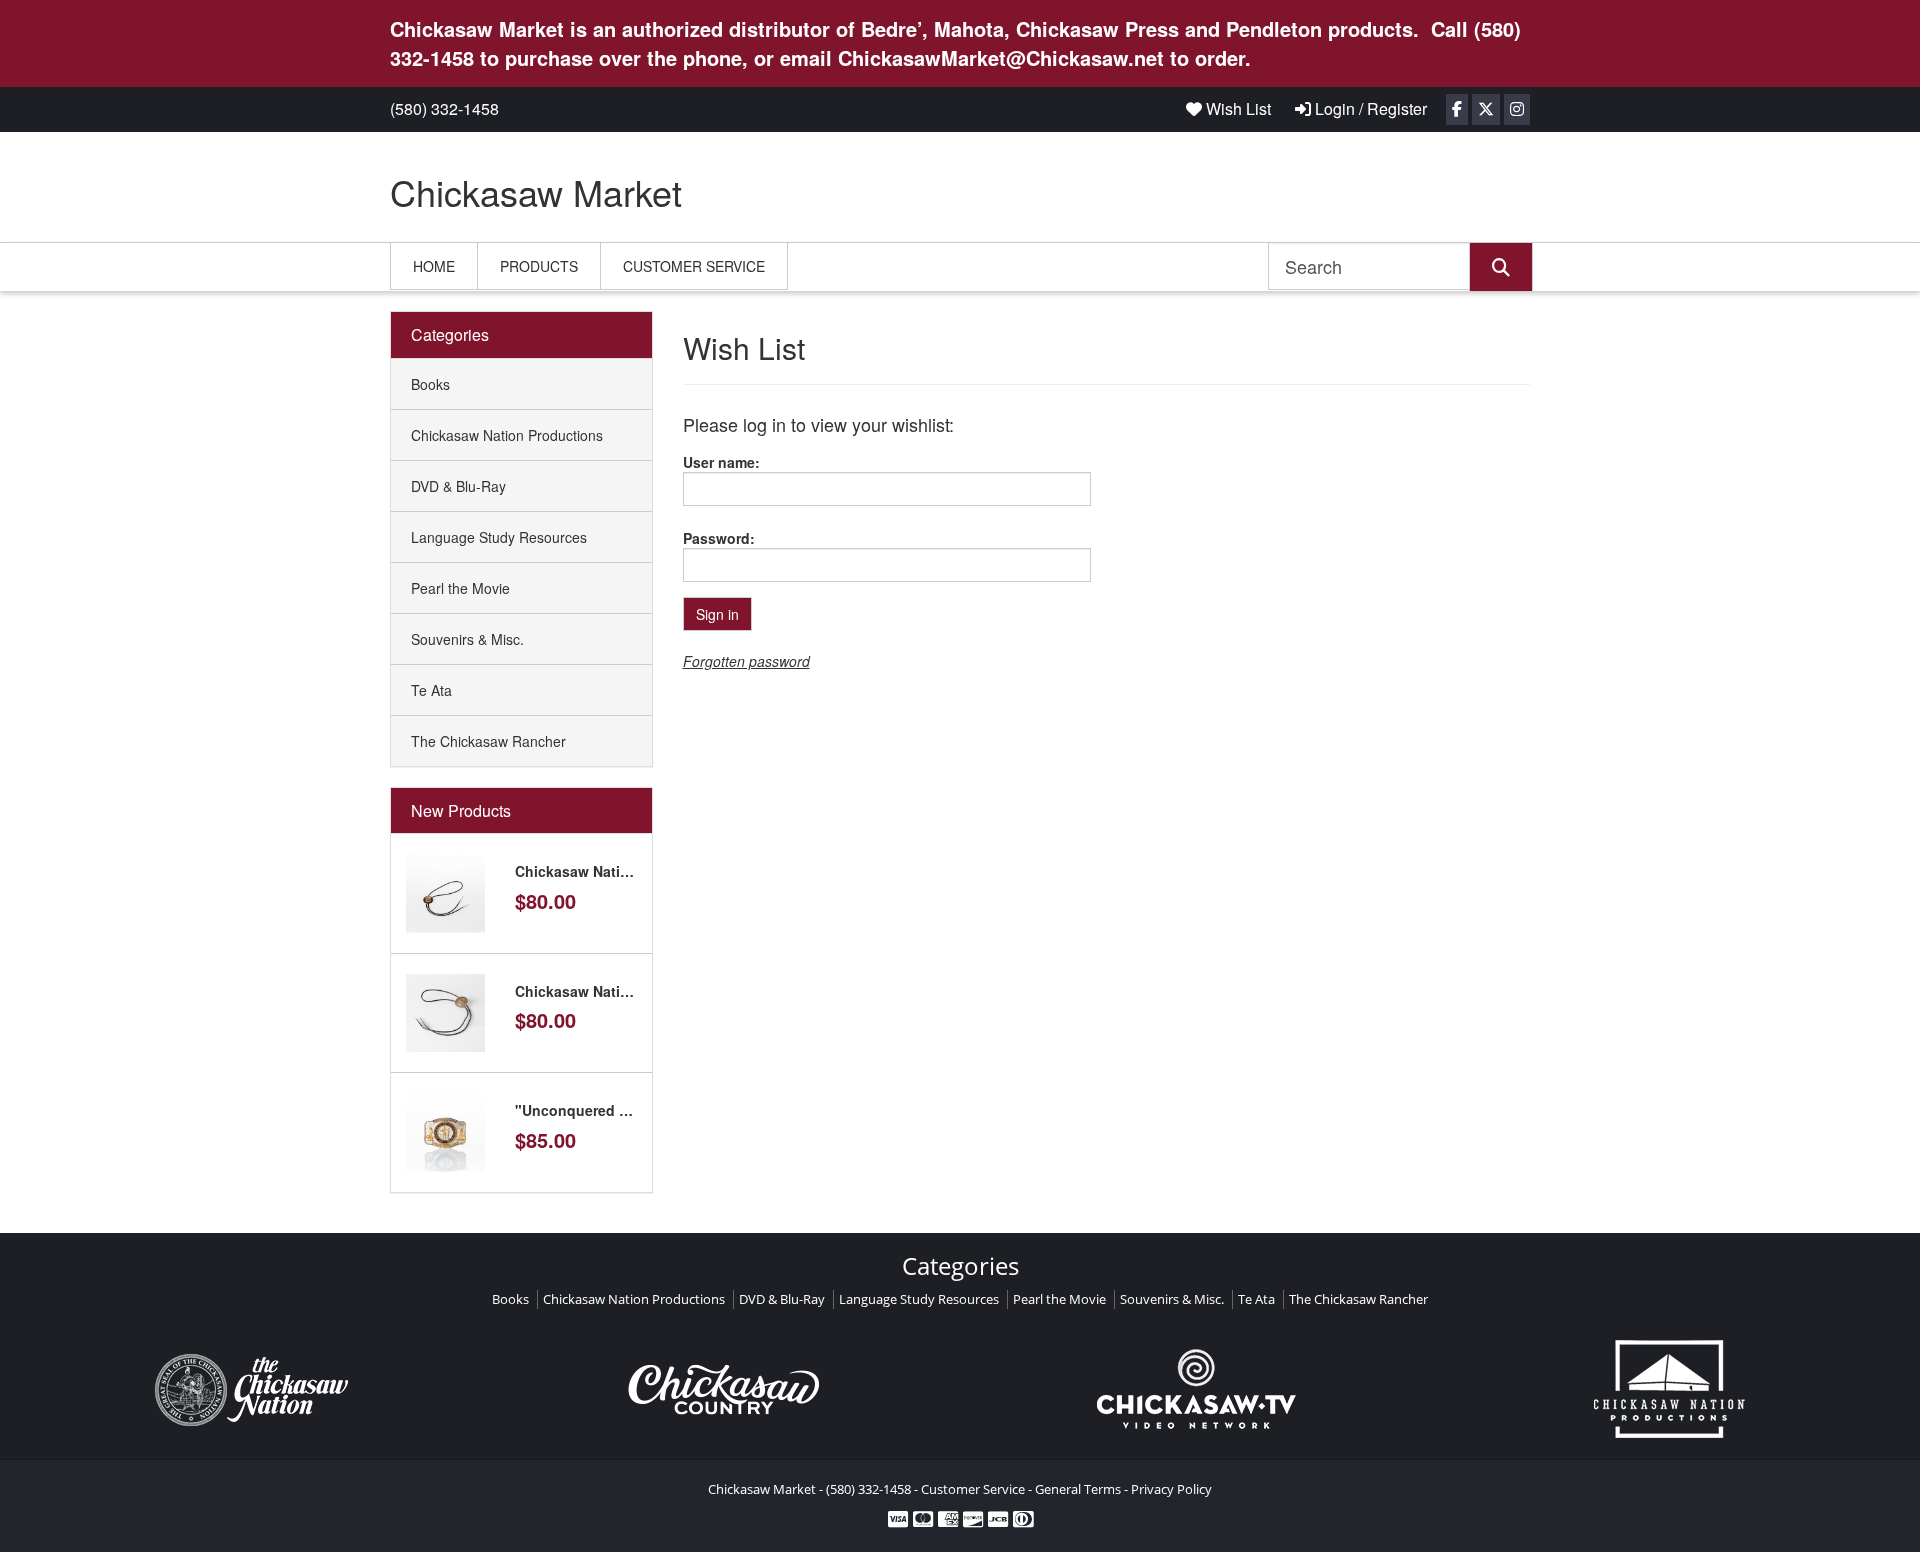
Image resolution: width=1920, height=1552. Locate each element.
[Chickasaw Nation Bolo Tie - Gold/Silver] (445, 891)
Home (434, 266)
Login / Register (1369, 108)
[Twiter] (1486, 109)
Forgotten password (746, 661)
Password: (719, 538)
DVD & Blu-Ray (458, 486)
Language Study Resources (499, 537)
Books (430, 384)
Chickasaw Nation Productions (507, 435)
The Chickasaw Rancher (488, 741)
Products (539, 266)
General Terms (1078, 1489)
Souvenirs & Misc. (467, 639)
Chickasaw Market (536, 191)
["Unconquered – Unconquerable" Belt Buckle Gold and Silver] (445, 1130)
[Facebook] (1457, 109)
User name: (721, 462)
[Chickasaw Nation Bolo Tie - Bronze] (445, 1011)
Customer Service (694, 266)
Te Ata (431, 690)
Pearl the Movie (460, 588)
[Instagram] (1517, 109)
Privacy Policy (1171, 1489)
